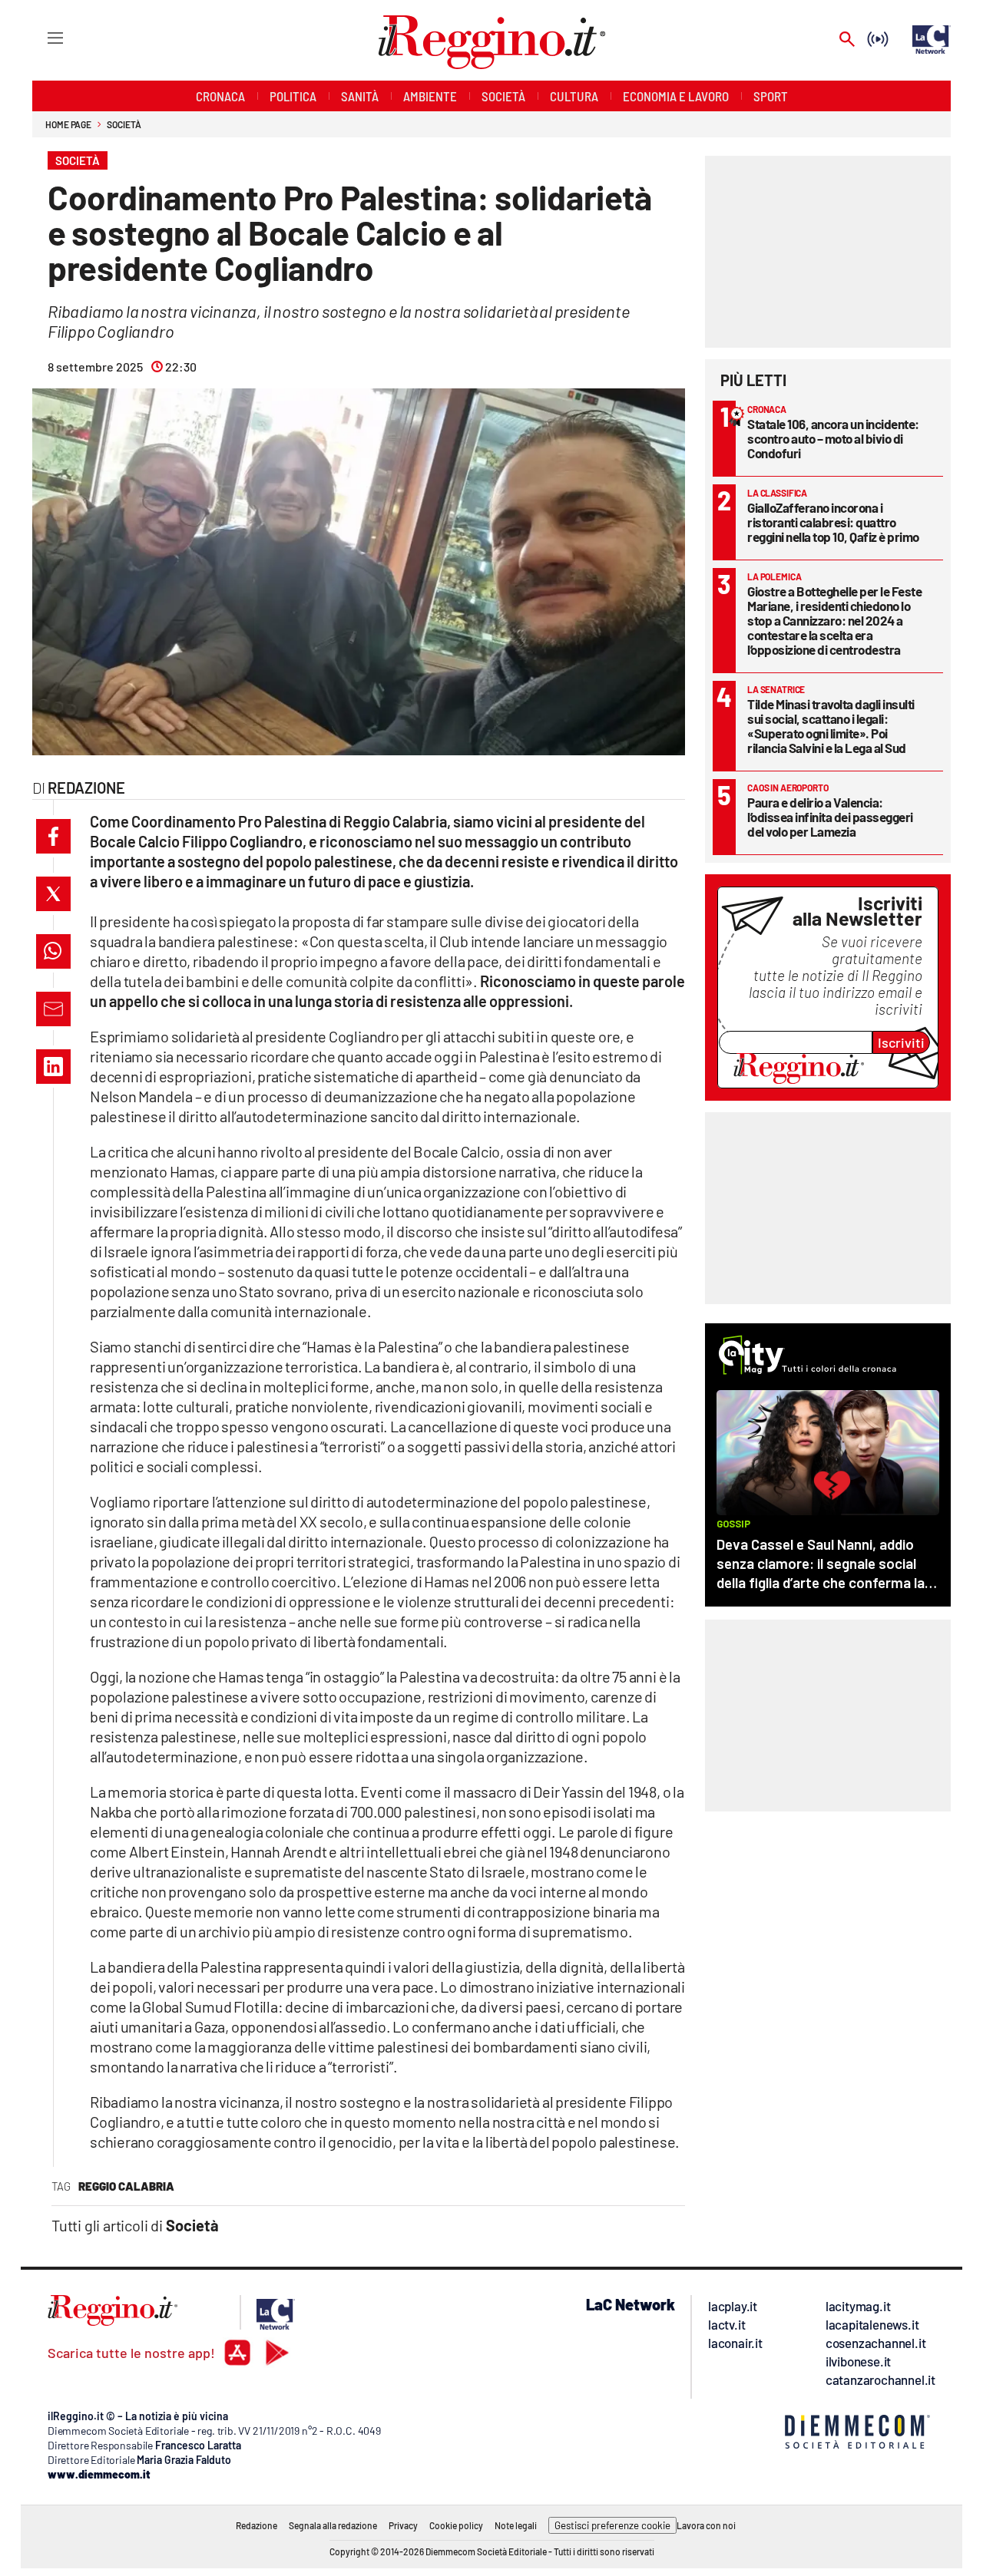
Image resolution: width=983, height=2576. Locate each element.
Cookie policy (456, 2525)
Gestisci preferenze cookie (612, 2525)
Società (124, 124)
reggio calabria (126, 2186)
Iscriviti (901, 1042)
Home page (68, 124)
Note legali (516, 2525)
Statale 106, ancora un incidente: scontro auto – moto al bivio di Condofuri (833, 438)
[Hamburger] (41, 37)
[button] (53, 836)
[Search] (847, 40)
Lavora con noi (706, 2525)
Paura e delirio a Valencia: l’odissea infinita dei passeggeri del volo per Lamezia (830, 817)
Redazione (257, 2525)
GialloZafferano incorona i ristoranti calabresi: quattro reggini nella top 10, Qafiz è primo (833, 522)
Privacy (403, 2525)
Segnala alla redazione (333, 2525)
